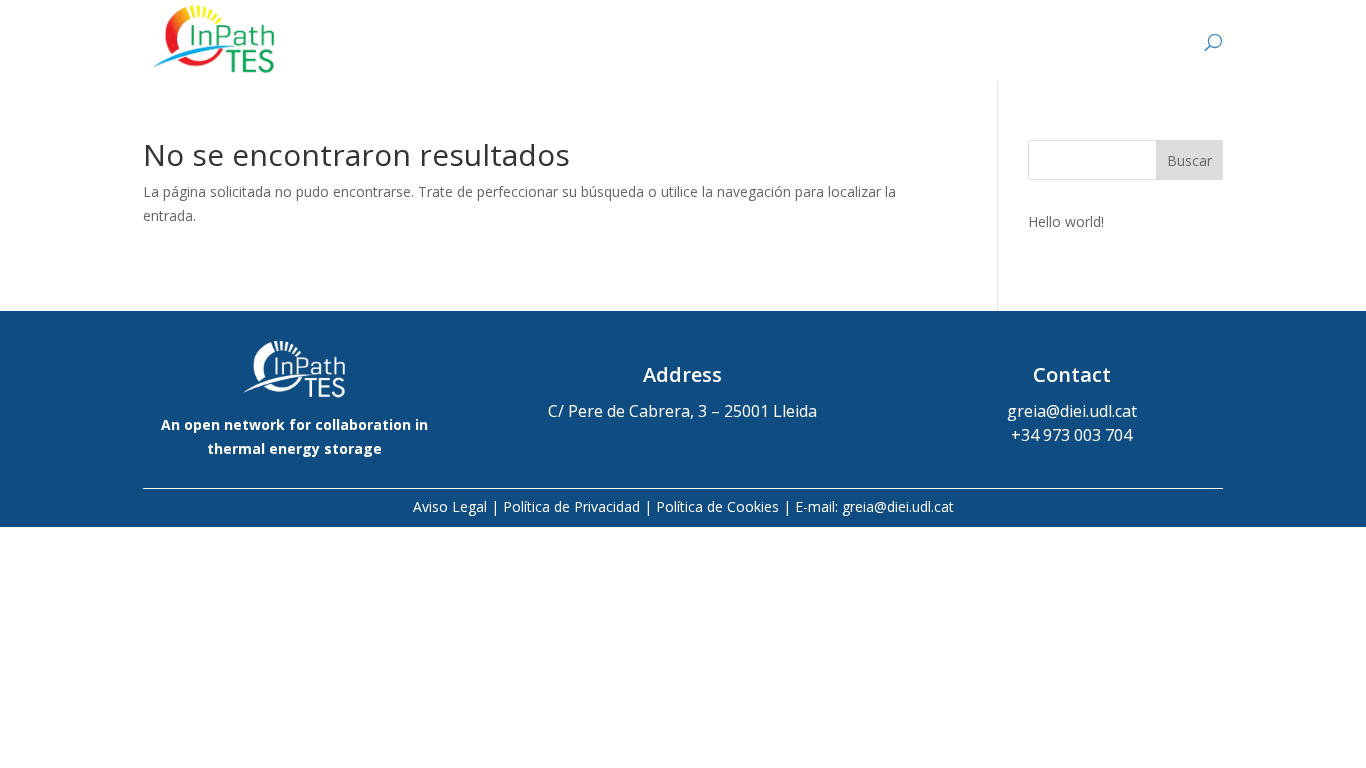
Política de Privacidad (571, 506)
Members (873, 43)
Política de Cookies (717, 506)
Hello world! (1066, 221)
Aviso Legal (450, 506)
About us (721, 43)
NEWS (1138, 43)
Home (584, 43)
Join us (1014, 43)
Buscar (1189, 160)
